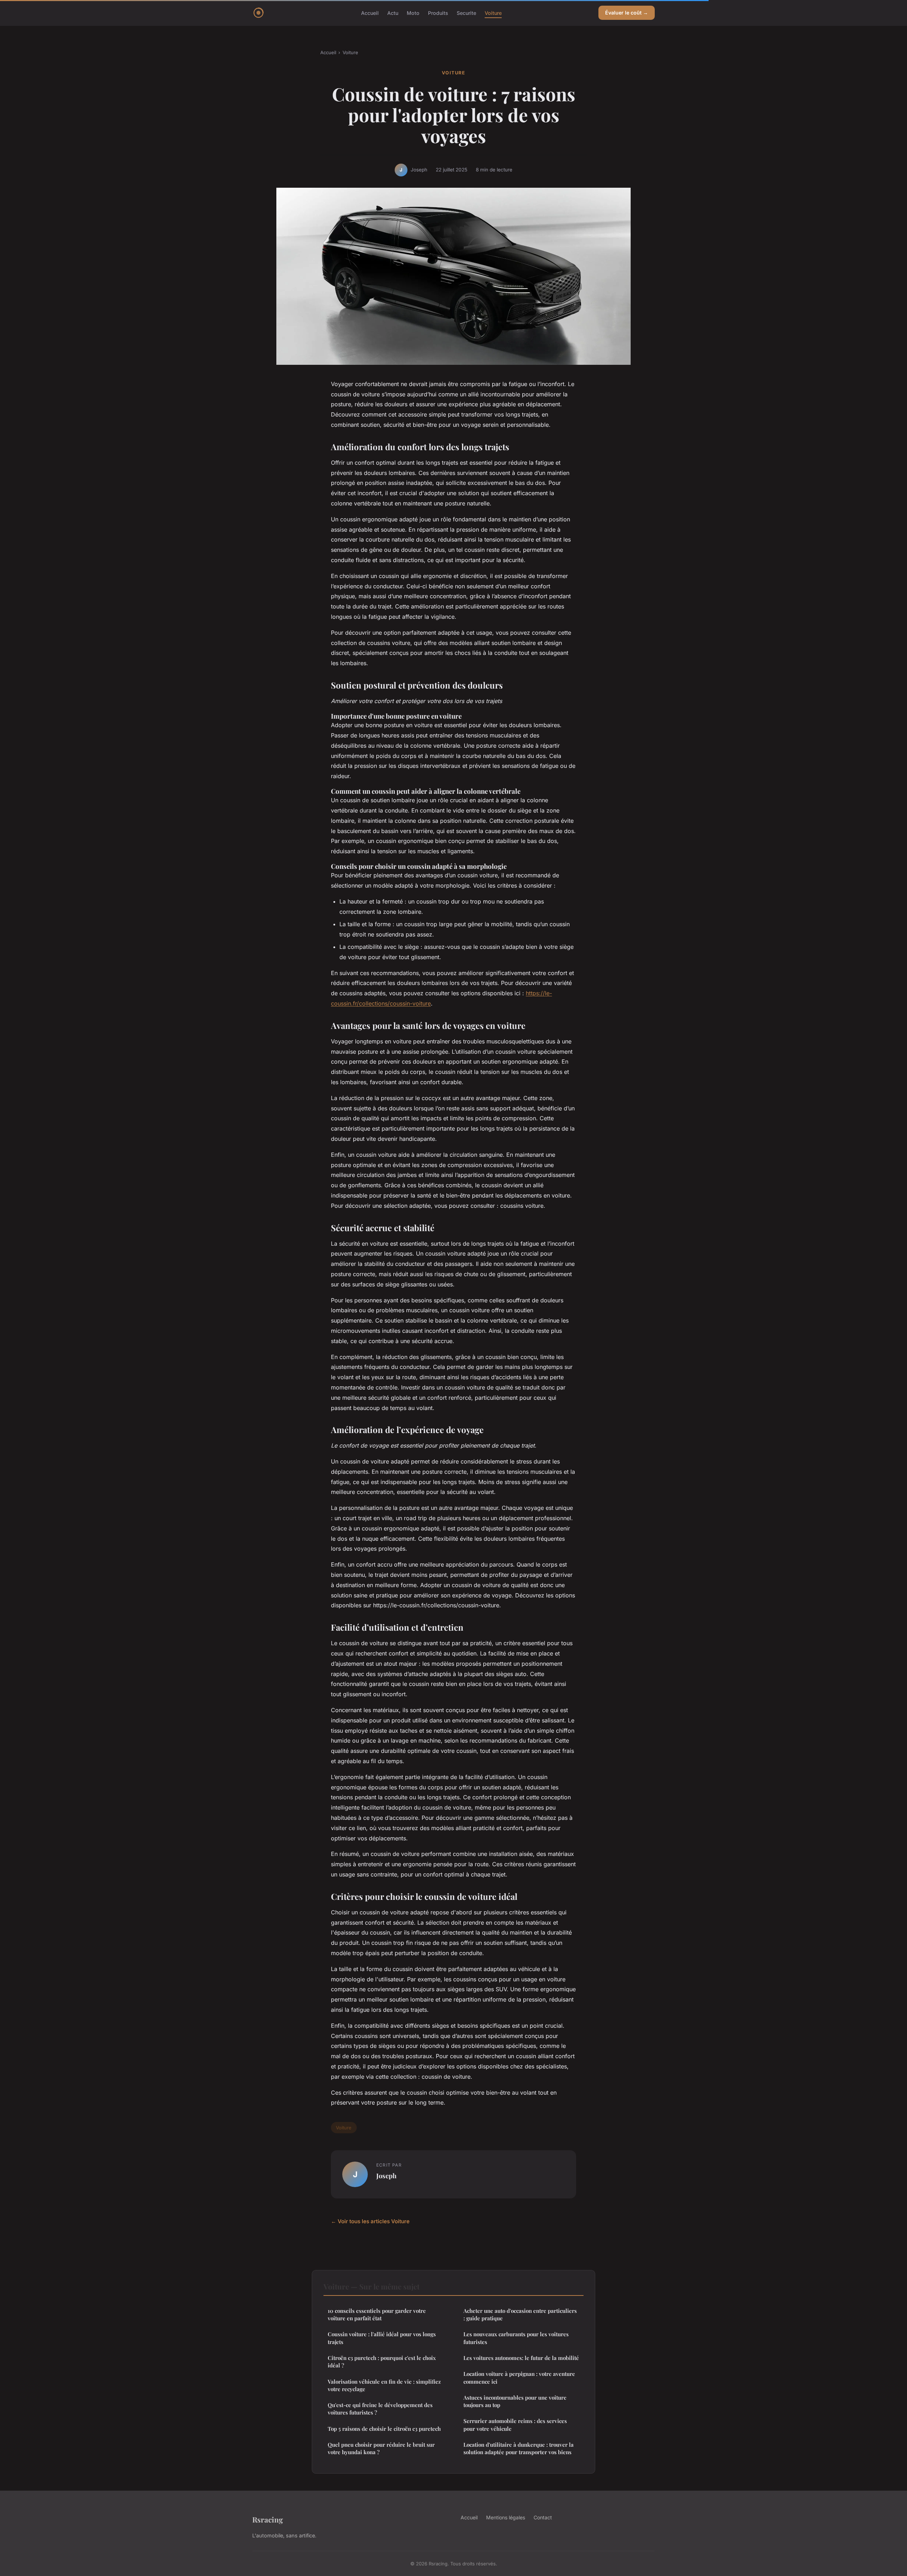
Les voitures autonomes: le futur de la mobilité (521, 2358)
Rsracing (268, 2519)
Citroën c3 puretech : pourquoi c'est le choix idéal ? (382, 2362)
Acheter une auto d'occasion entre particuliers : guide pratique (520, 2314)
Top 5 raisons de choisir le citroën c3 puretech (384, 2429)
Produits (438, 13)
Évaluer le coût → (627, 13)
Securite (466, 13)
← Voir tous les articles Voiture (370, 2221)
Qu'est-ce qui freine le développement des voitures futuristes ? (380, 2409)
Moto (413, 13)
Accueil (370, 13)
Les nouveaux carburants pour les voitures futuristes (516, 2338)
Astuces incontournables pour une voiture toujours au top (515, 2401)
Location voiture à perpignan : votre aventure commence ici (519, 2377)
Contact (543, 2517)
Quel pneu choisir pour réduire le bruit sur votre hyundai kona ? (381, 2448)
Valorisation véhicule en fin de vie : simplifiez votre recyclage (384, 2385)
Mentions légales (506, 2517)
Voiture (493, 13)
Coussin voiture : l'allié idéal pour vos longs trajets (382, 2338)
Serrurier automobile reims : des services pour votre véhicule (515, 2425)
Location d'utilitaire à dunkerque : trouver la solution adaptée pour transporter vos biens (519, 2448)
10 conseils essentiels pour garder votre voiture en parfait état (377, 2314)
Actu (393, 13)
